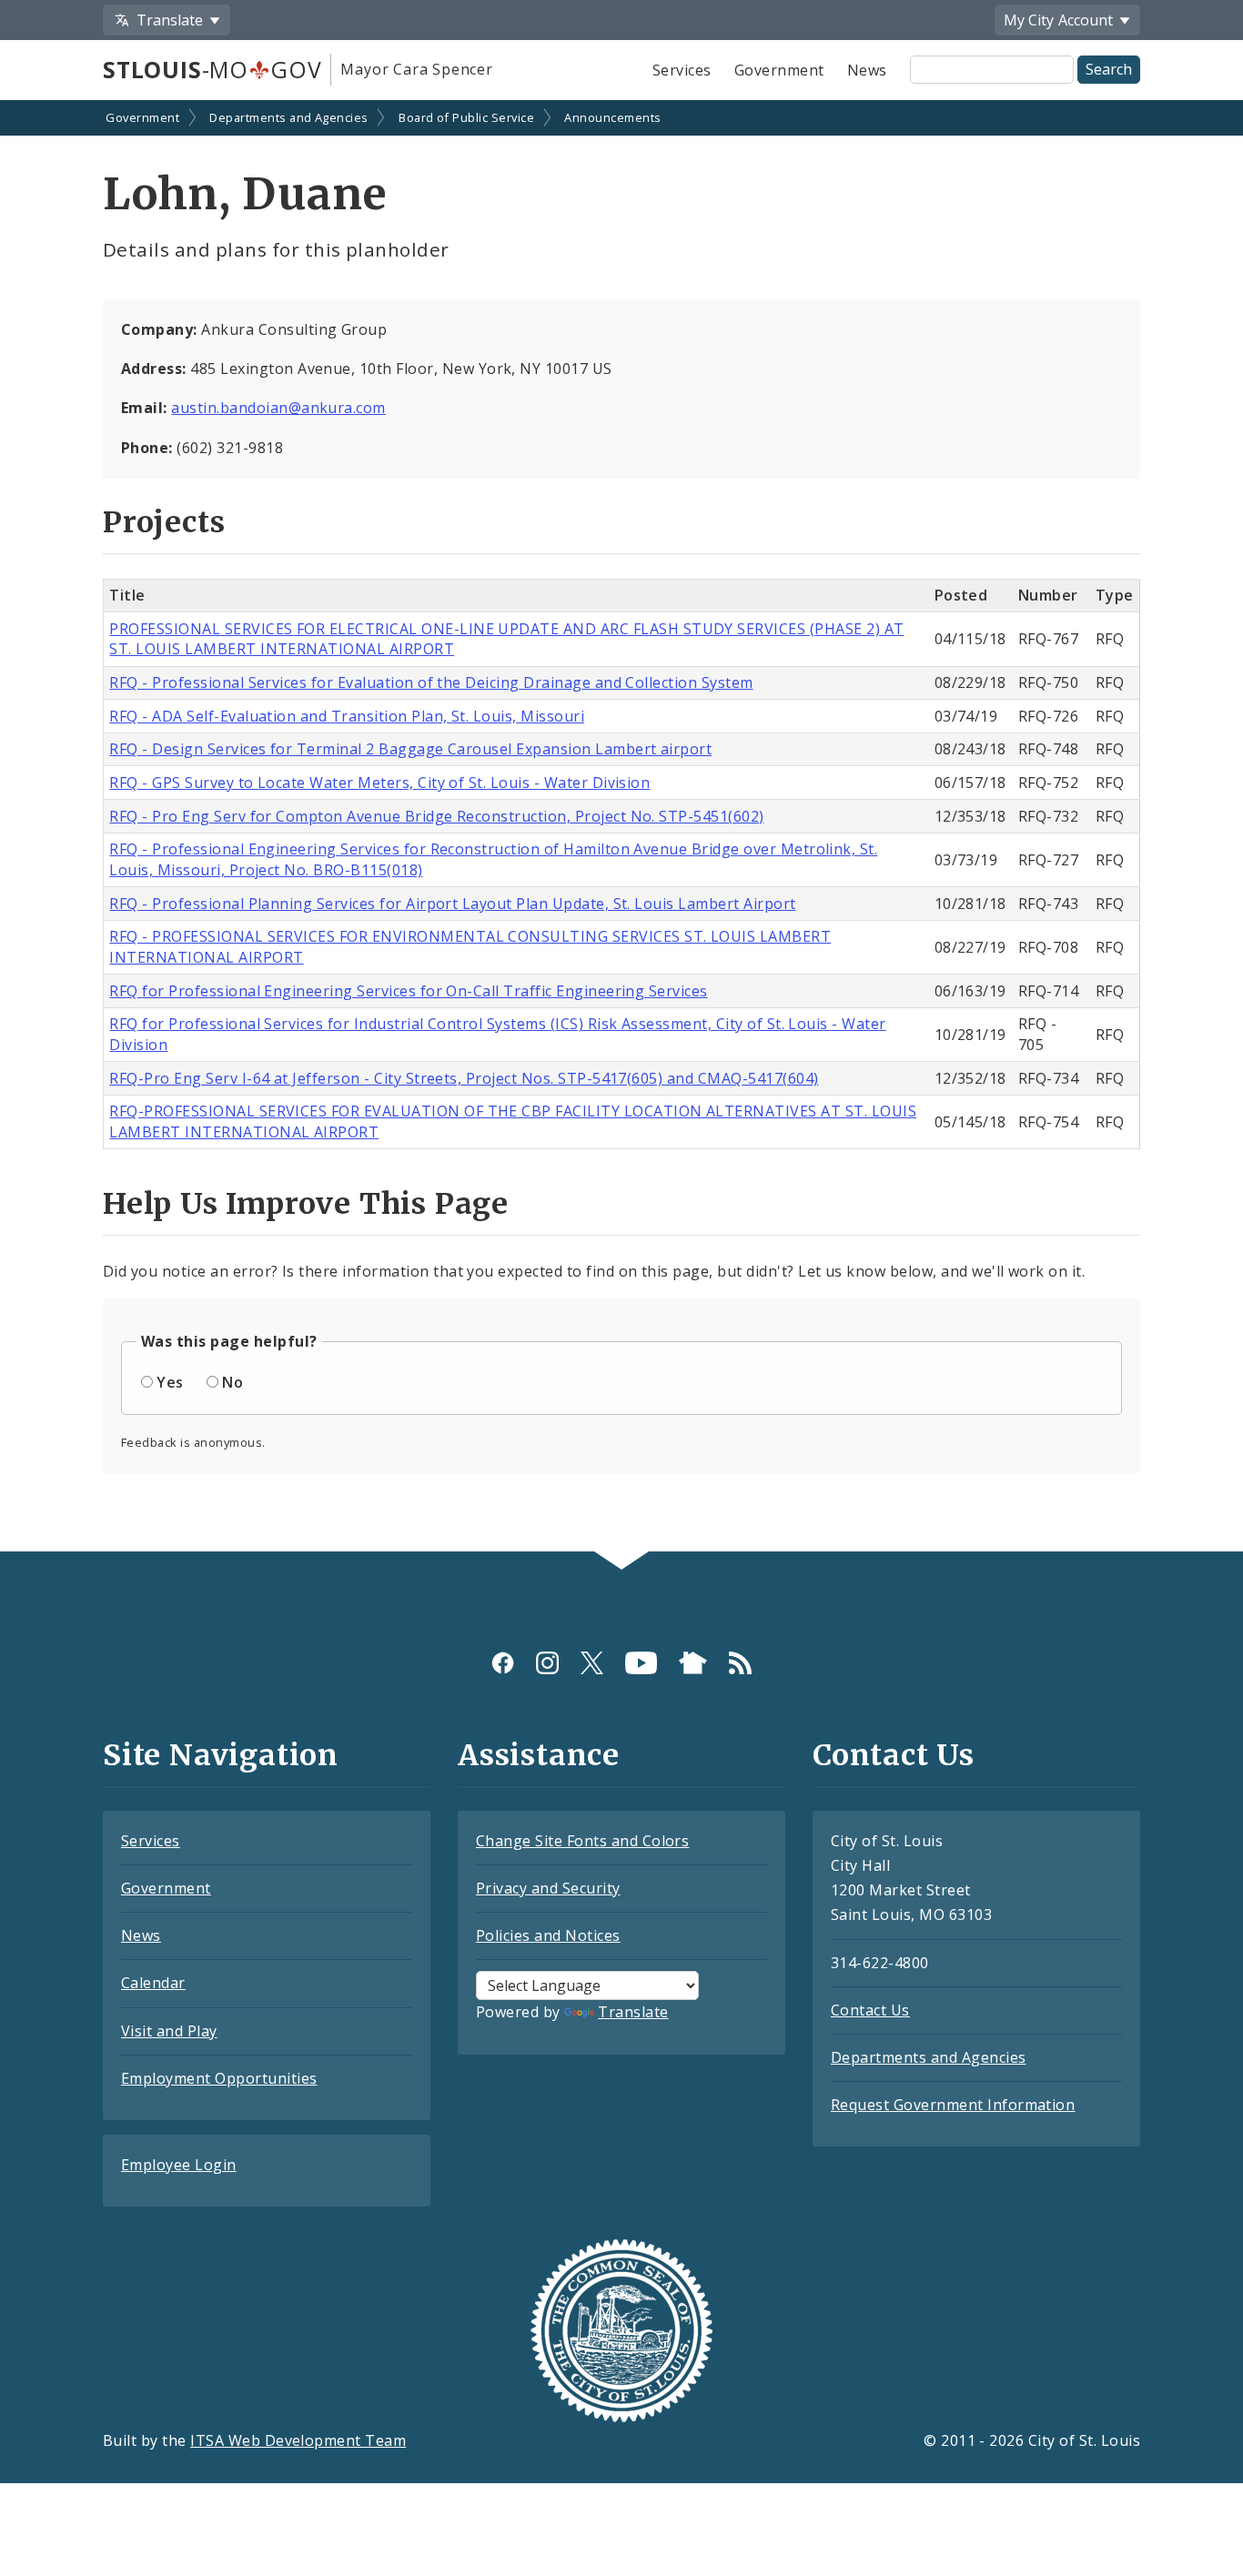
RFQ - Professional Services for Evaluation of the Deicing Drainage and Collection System (431, 682)
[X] (592, 1663)
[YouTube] (641, 1663)
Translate (633, 2012)
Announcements (612, 117)
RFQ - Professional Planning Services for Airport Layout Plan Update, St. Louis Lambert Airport (452, 904)
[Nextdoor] (693, 1663)
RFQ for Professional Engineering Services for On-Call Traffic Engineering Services (408, 991)
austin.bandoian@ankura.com (278, 408)
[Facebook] (503, 1663)
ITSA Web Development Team (298, 2440)
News (867, 70)
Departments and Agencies (289, 117)
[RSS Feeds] (740, 1663)
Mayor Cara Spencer (416, 69)
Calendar (153, 1983)
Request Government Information (953, 2105)
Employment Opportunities (219, 2078)
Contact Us (870, 2010)
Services (682, 70)
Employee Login (179, 2165)
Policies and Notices (548, 1935)
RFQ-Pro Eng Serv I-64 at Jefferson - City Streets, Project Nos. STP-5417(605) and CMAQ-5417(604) (464, 1078)
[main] (621, 828)
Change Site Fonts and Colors (582, 1841)
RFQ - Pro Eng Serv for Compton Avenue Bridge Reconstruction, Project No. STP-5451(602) (436, 816)
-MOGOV (212, 69)
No (232, 1382)
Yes (170, 1382)
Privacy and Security (548, 1888)
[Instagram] (547, 1663)
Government (779, 70)
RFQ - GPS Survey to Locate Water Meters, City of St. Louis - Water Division (379, 783)
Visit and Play (169, 2031)
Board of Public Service (466, 117)
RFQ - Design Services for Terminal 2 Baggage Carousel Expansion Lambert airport (410, 749)
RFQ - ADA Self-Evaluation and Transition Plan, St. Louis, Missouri (347, 716)
